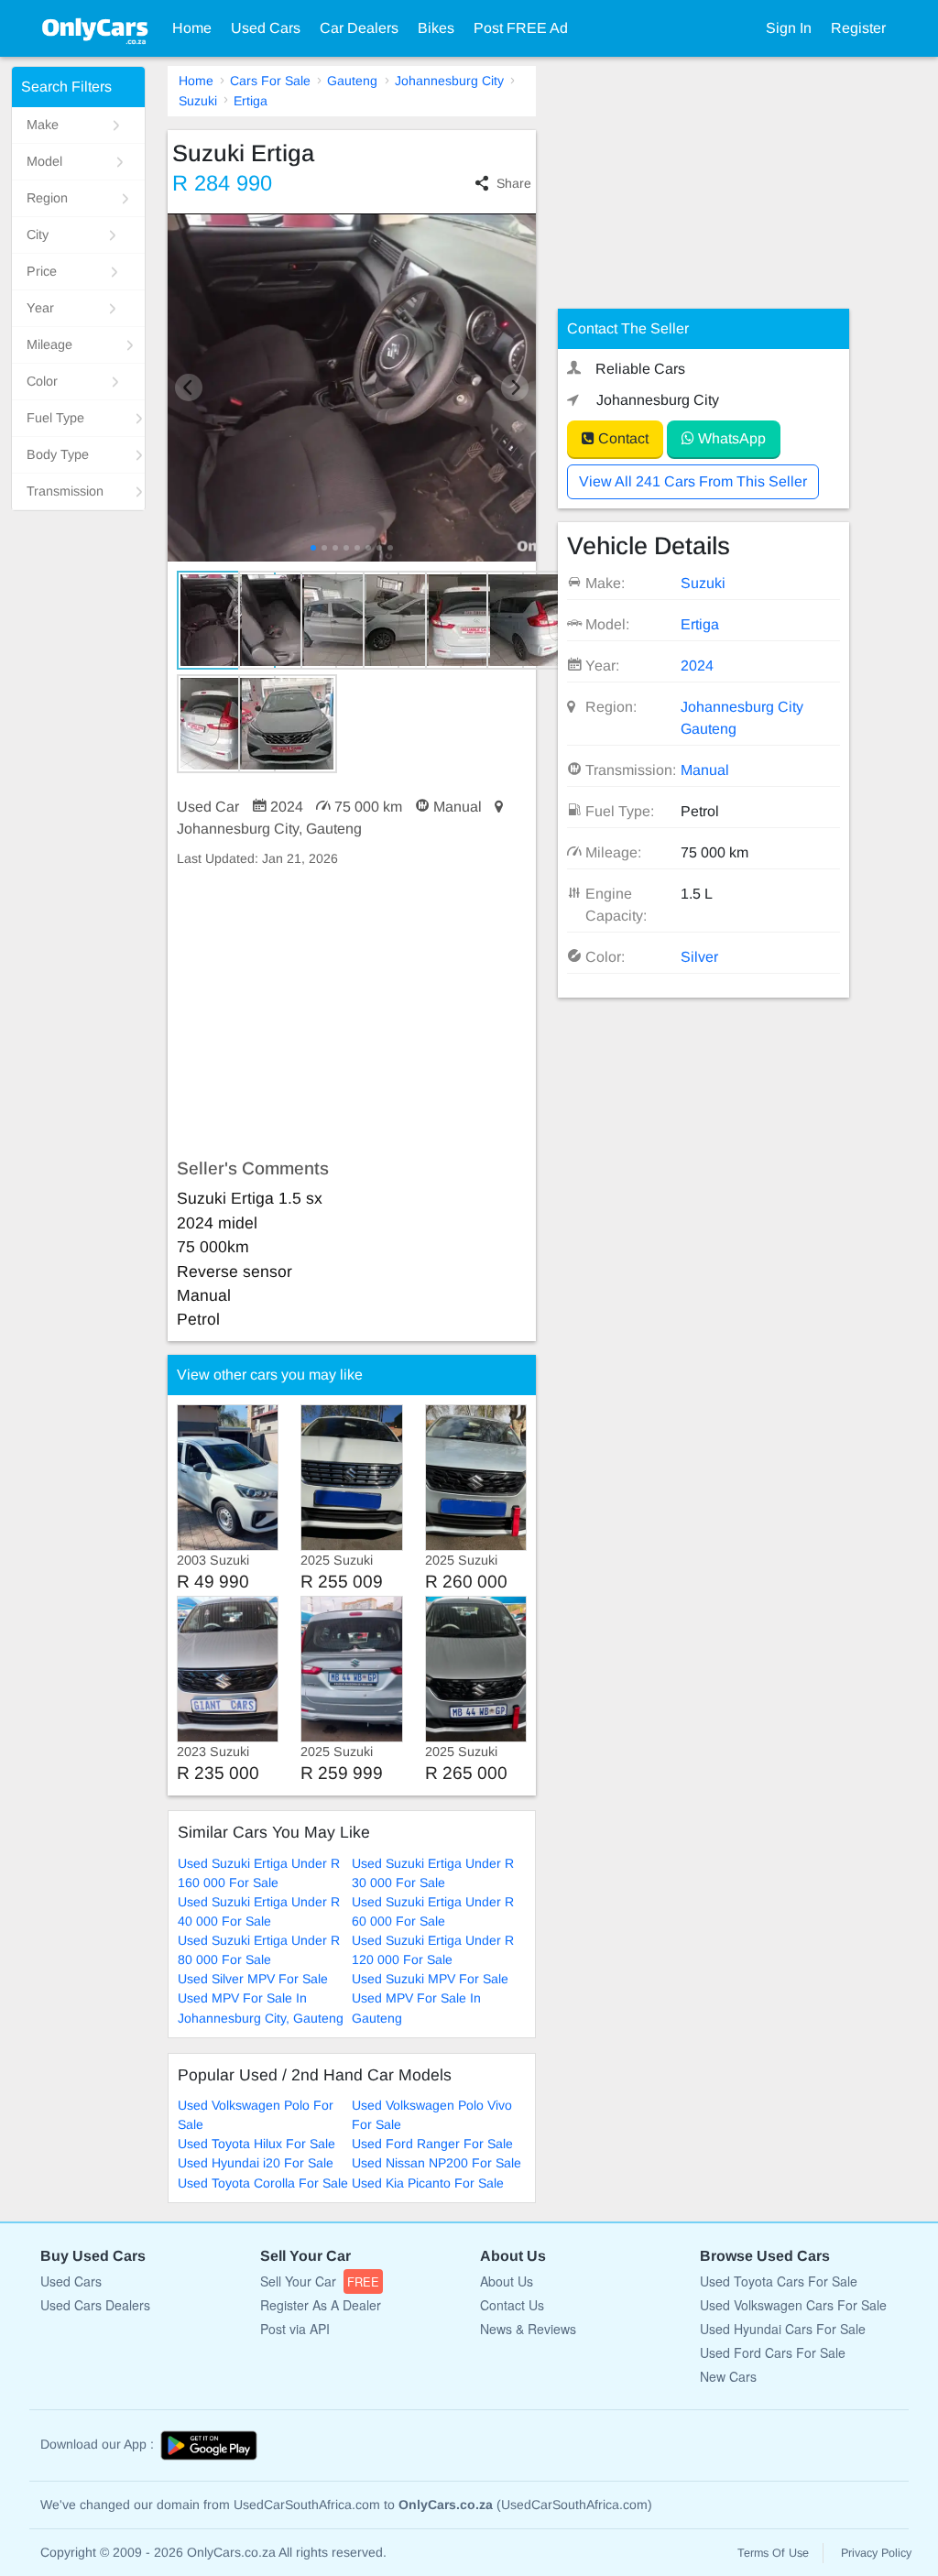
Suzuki (198, 101)
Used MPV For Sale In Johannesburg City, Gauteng (261, 2008)
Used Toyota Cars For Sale (779, 2281)
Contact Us (512, 2305)
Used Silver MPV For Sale (253, 1979)
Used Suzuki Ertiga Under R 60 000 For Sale (433, 1911)
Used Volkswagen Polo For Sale (256, 2115)
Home (192, 28)
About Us (507, 2281)
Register (858, 28)
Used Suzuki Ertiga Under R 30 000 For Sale (433, 1873)
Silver (699, 957)
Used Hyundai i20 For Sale (256, 2163)
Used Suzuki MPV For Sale (430, 1979)
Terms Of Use (773, 2553)
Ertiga (251, 101)
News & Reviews (528, 2329)
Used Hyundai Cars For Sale (783, 2329)
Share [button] (514, 183)
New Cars (728, 2376)
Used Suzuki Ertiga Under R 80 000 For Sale (259, 1950)
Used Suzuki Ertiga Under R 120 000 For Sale (433, 1950)
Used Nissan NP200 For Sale (436, 2163)
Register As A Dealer (321, 2305)
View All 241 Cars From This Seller (693, 481)
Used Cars (266, 28)
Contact (622, 438)
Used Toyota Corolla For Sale (263, 2183)
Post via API (295, 2329)
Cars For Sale (270, 81)
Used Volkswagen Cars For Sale (793, 2305)
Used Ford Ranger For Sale (432, 2144)
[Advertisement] (352, 1013)
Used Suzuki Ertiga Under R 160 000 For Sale (259, 1873)
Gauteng (352, 81)
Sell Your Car (320, 2281)
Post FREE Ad (521, 28)
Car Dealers (359, 28)
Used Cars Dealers (95, 2305)
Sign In (789, 28)
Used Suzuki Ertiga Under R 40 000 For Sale (259, 1911)
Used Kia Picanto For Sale (428, 2183)
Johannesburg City (449, 81)
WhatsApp (730, 438)
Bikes (436, 28)
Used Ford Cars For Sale (773, 2352)
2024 (697, 666)
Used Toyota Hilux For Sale (256, 2144)
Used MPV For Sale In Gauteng (416, 2008)
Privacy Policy (876, 2553)
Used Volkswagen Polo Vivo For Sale (432, 2115)
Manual (705, 770)
